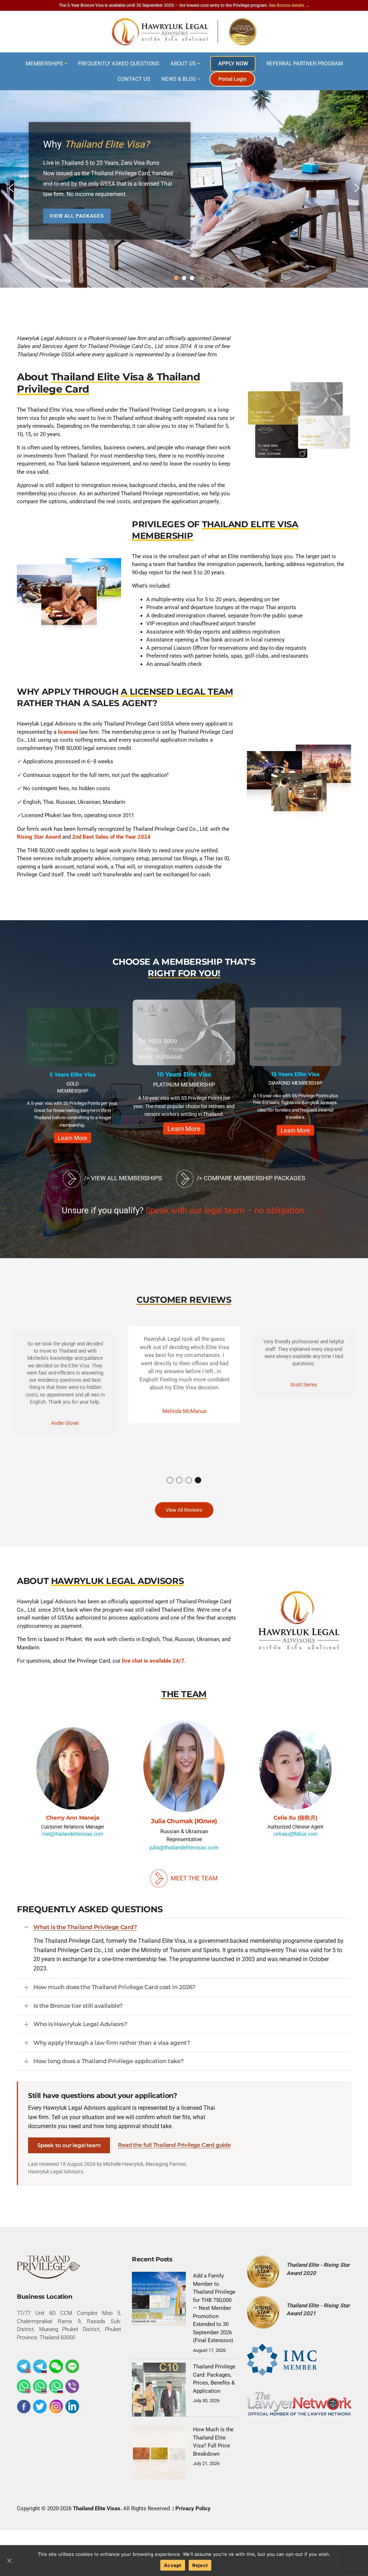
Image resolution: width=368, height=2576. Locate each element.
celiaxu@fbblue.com (184, 1839)
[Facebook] (24, 2405)
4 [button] (198, 1481)
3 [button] (189, 1481)
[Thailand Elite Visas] (184, 32)
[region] (184, 188)
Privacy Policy (193, 2507)
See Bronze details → (289, 5)
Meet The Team (194, 1877)
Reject (200, 2565)
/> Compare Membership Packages (250, 1178)
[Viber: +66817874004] (72, 2385)
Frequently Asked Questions (119, 64)
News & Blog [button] (179, 79)
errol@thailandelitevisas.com (295, 1834)
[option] (73, 1069)
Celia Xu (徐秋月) (184, 1821)
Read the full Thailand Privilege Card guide (174, 2144)
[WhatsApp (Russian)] (56, 2385)
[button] (11, 188)
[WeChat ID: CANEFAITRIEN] (56, 2365)
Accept (173, 2565)
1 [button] (170, 1481)
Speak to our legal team (69, 2144)
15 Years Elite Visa (184, 1074)
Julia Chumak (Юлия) (72, 1818)
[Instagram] (56, 2405)
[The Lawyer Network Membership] (299, 2402)
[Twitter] (40, 2405)
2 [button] (180, 1481)
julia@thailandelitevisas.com (73, 1842)
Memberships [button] (44, 64)
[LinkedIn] (72, 2405)
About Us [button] (183, 64)
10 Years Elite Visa (73, 1074)
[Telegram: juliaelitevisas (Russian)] (40, 2365)
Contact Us (134, 79)
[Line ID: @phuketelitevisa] (72, 2365)
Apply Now (233, 64)
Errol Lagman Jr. (295, 1818)
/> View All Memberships (122, 1178)
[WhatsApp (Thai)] (40, 2385)
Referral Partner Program (305, 64)
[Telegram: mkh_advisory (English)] (24, 2365)
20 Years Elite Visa (295, 1075)
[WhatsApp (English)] (24, 2385)
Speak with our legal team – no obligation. (226, 1210)
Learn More (73, 1123)
